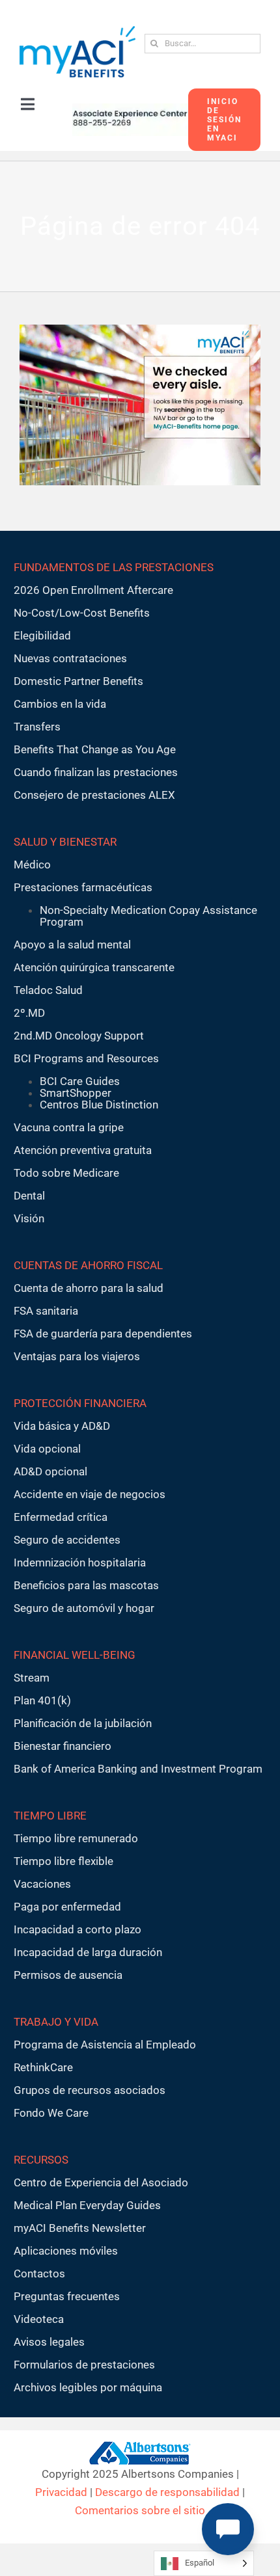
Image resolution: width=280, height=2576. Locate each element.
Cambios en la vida (60, 704)
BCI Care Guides (80, 1081)
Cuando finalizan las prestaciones (96, 772)
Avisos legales (49, 2342)
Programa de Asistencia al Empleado (105, 2045)
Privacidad (61, 2492)
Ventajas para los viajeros (77, 1356)
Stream (32, 1678)
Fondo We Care (51, 2113)
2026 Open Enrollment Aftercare (93, 590)
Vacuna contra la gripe (69, 1127)
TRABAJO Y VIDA (56, 2022)
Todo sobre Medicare (66, 1173)
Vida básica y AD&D (62, 1426)
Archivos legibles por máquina (88, 2387)
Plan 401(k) (42, 1700)
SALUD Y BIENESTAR (65, 842)
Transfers (37, 727)
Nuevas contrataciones (70, 658)
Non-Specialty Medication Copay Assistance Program (148, 916)
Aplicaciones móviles (66, 2251)
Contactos (39, 2274)
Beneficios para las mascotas (86, 1585)
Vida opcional (47, 1449)
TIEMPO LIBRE (50, 1816)
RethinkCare (43, 2067)
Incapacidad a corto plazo (77, 1929)
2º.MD (29, 1013)
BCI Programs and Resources (86, 1058)
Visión (29, 1218)
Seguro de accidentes (67, 1540)
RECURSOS (41, 2160)
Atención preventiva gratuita (83, 1150)
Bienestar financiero (63, 1746)
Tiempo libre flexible (63, 1861)
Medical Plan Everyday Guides (87, 2205)
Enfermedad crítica (61, 1517)
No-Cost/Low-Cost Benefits (82, 613)
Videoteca (39, 2319)
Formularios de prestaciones (84, 2365)
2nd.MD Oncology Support (79, 1036)
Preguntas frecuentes (67, 2296)
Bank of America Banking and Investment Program (138, 1769)
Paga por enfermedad (67, 1907)
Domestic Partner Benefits (78, 681)
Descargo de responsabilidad (167, 2492)
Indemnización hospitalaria (80, 1563)
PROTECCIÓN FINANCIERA (80, 1403)
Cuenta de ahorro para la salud (89, 1288)
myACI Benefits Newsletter (80, 2228)
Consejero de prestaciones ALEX (94, 795)
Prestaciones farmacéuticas (83, 887)
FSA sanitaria (46, 1311)
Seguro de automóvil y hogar (84, 1608)
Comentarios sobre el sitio (140, 2510)
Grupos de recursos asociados (90, 2090)
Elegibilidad (42, 636)
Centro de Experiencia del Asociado (101, 2182)
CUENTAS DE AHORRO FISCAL (88, 1265)
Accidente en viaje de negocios (90, 1494)
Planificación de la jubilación (83, 1723)
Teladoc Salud (48, 990)
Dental (29, 1196)
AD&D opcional (50, 1471)
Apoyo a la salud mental (72, 945)
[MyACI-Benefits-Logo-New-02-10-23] (77, 31)
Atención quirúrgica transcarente (94, 967)
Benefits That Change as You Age (95, 749)
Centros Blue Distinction (99, 1105)
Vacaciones (42, 1884)
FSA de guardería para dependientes (103, 1334)
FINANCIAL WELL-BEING (75, 1655)
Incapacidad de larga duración (88, 1952)
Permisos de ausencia (68, 1975)
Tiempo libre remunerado (76, 1838)
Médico (32, 865)
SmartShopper (76, 1093)
